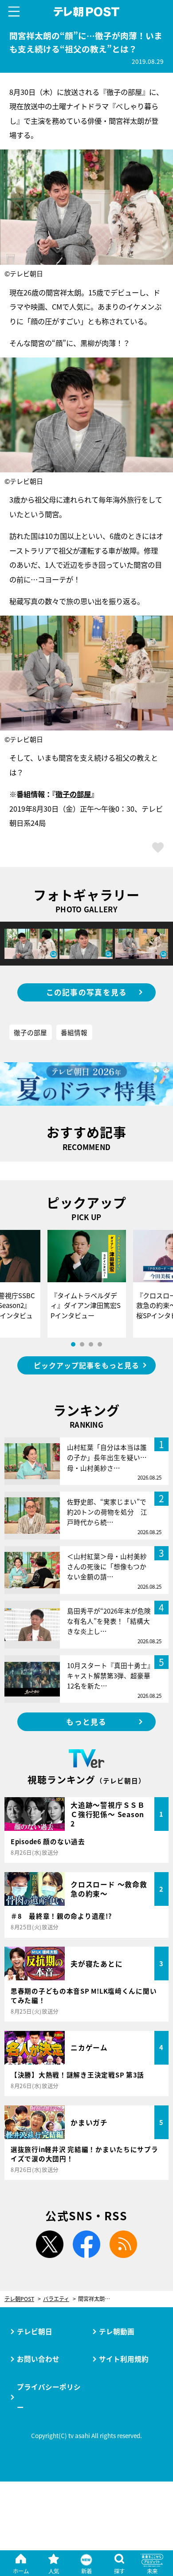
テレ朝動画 (117, 2331)
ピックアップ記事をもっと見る (86, 1365)
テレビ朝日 (35, 2331)
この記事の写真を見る (87, 992)
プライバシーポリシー (49, 2397)
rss (123, 2244)
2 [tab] (82, 1344)
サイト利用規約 (124, 2359)
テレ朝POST (86, 12)
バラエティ (56, 2299)
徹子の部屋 (73, 794)
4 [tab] (100, 1344)
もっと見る (86, 1722)
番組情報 (74, 1032)
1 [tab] (73, 1344)
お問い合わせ (38, 2359)
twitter (50, 2244)
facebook (86, 2244)
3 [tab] (91, 1344)
